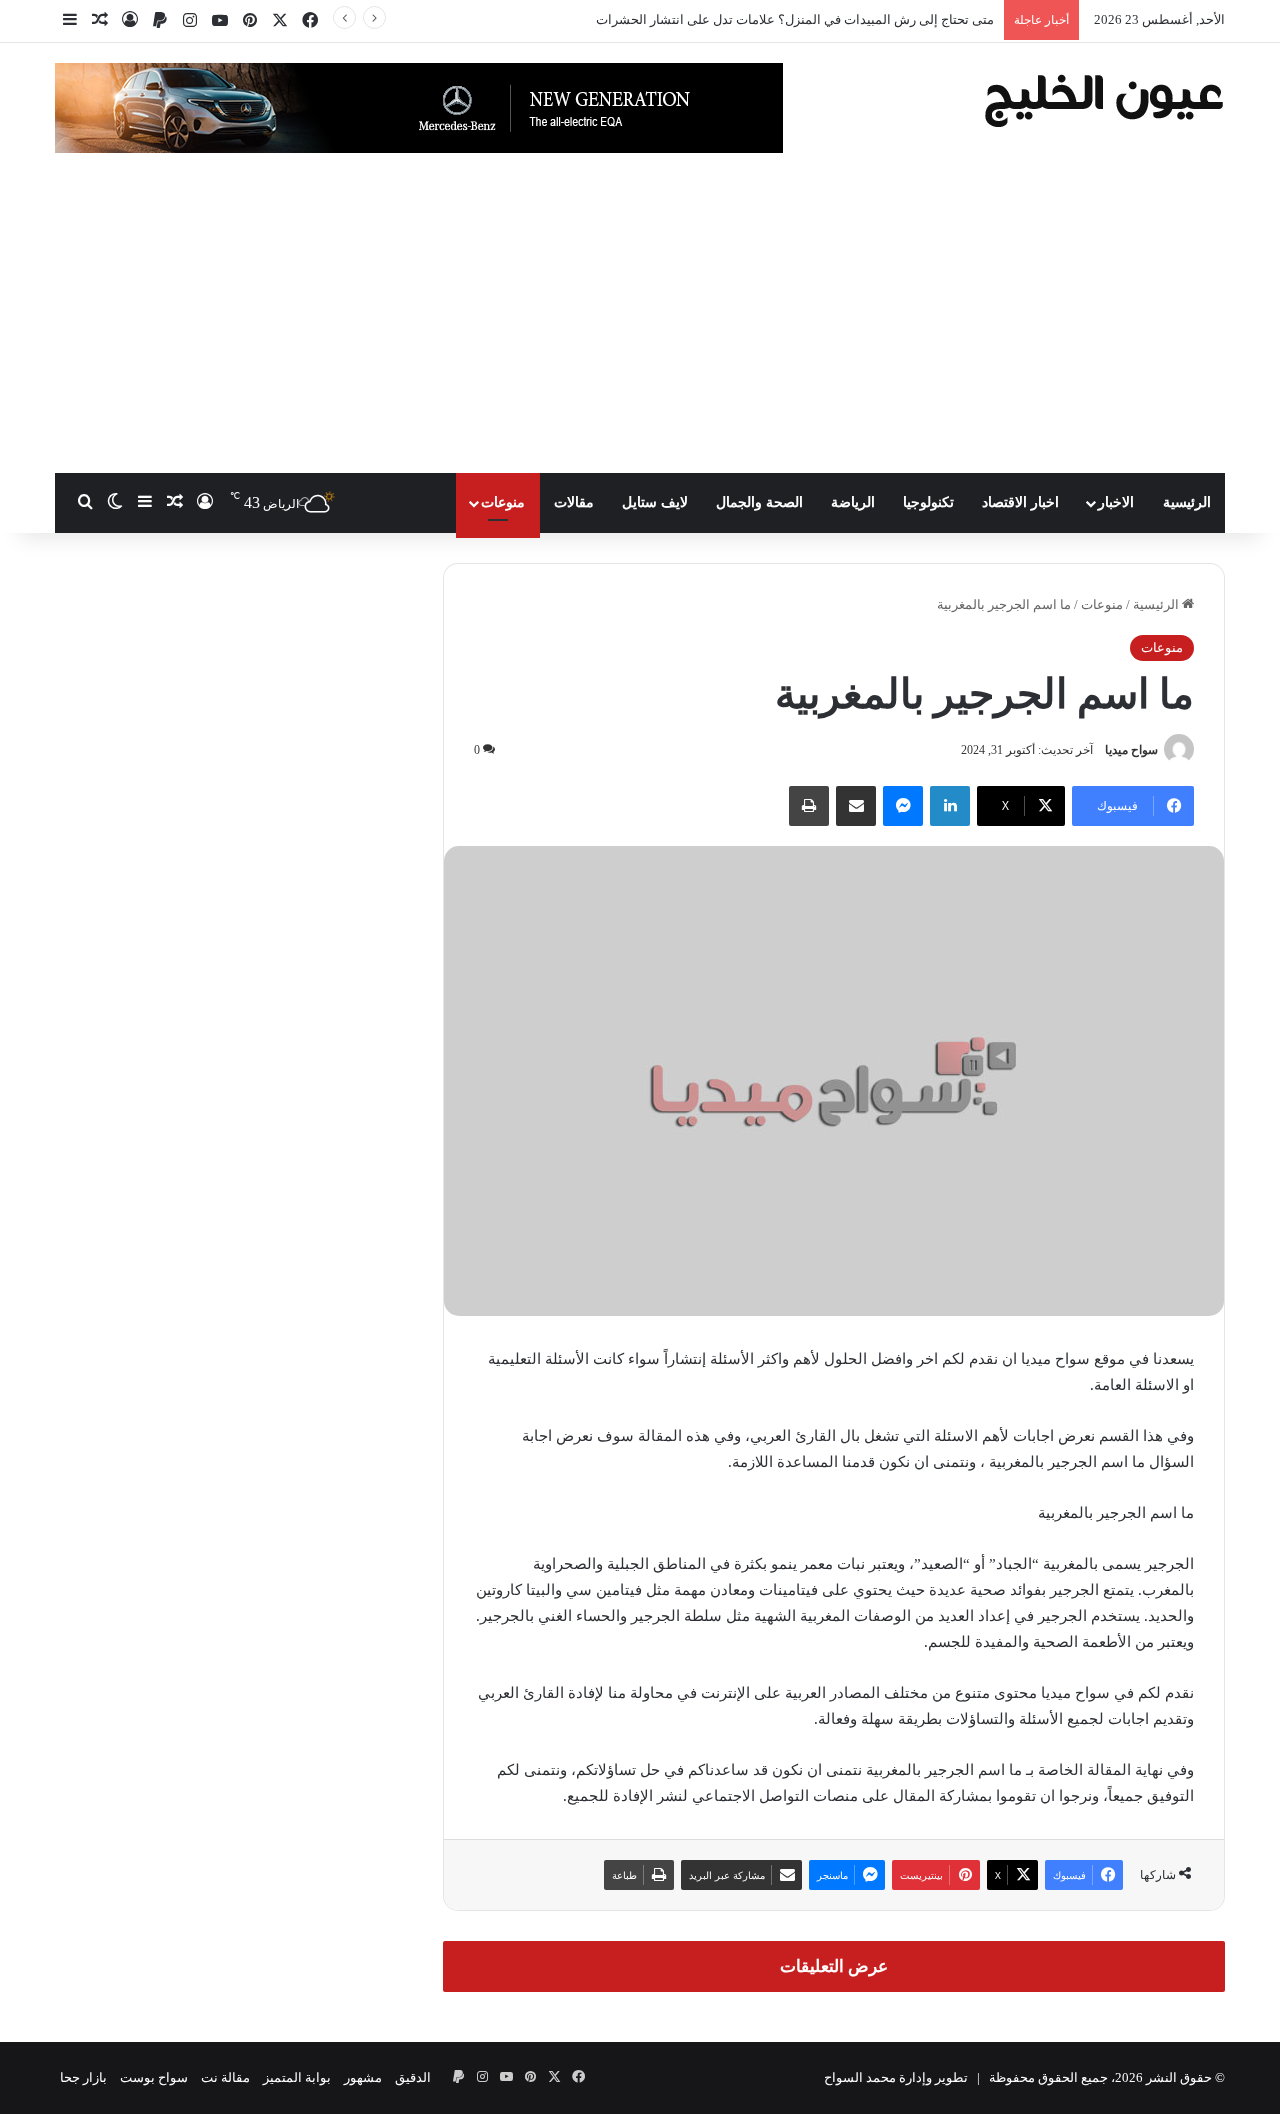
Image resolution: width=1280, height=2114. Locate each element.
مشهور (363, 2077)
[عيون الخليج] (1103, 98)
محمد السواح (860, 2077)
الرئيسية (1187, 502)
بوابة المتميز (297, 2077)
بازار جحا (83, 2077)
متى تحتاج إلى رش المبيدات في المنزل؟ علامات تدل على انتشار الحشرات (795, 19)
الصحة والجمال (759, 502)
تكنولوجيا (928, 502)
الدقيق (413, 2077)
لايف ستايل (655, 502)
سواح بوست (154, 2077)
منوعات (503, 502)
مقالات (574, 502)
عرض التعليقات (834, 1966)
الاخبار (1116, 502)
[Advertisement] (640, 323)
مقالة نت (225, 2077)
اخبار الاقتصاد (1020, 502)
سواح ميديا (1131, 750)
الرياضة (853, 502)
